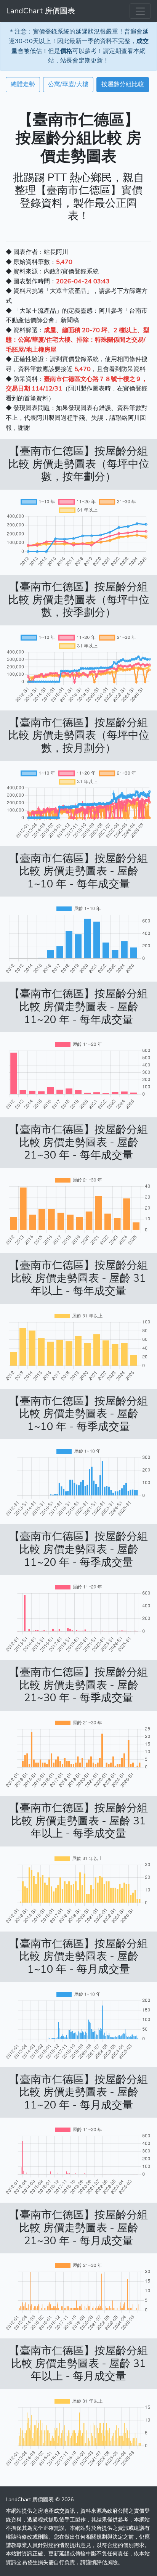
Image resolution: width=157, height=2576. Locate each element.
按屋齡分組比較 (123, 84)
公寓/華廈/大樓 (68, 84)
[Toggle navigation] (140, 11)
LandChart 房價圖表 (41, 11)
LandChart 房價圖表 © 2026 (40, 2500)
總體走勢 (23, 84)
